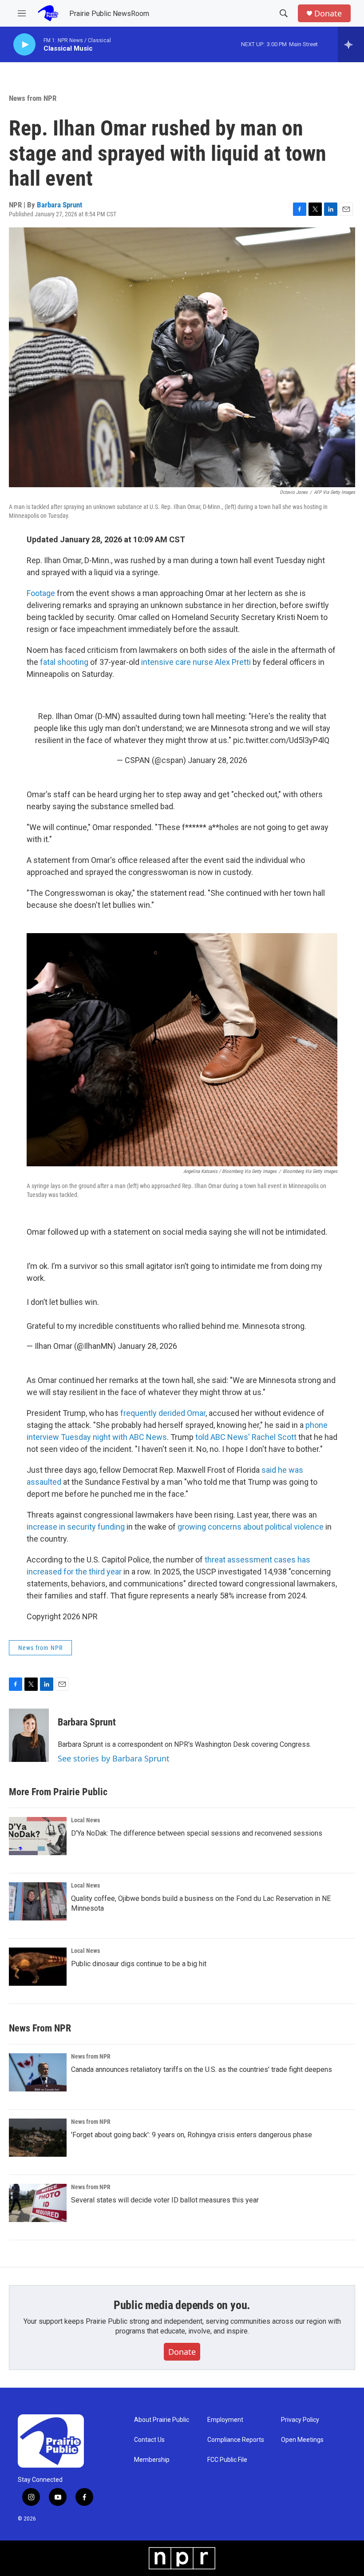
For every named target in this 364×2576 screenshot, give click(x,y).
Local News (85, 1820)
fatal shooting (64, 662)
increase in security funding (76, 1527)
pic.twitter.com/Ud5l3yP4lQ (281, 740)
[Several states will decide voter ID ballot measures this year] (38, 2203)
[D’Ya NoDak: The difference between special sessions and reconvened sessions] (38, 1836)
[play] (24, 45)
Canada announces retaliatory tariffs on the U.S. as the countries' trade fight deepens (202, 2069)
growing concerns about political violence (251, 1527)
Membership (152, 2460)
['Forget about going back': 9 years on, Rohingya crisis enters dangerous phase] (38, 2138)
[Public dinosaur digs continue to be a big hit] (38, 1967)
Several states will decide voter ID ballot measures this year (165, 2200)
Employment (225, 2420)
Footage (41, 593)
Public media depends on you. (182, 2305)
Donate (328, 14)
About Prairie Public (162, 2420)
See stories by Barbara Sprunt (114, 1758)
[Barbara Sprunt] (29, 1735)
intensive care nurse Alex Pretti (196, 662)
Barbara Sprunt (59, 205)
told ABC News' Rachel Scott (246, 1437)
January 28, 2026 (218, 760)
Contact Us (149, 2440)
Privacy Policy (300, 2420)
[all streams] (351, 44)
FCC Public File (227, 2460)
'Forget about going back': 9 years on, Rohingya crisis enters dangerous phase (192, 2135)
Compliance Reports (236, 2440)
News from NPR (33, 98)
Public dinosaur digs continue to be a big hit (139, 1964)
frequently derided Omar (163, 1413)
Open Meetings (302, 2440)
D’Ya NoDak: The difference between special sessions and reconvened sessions (197, 1833)
